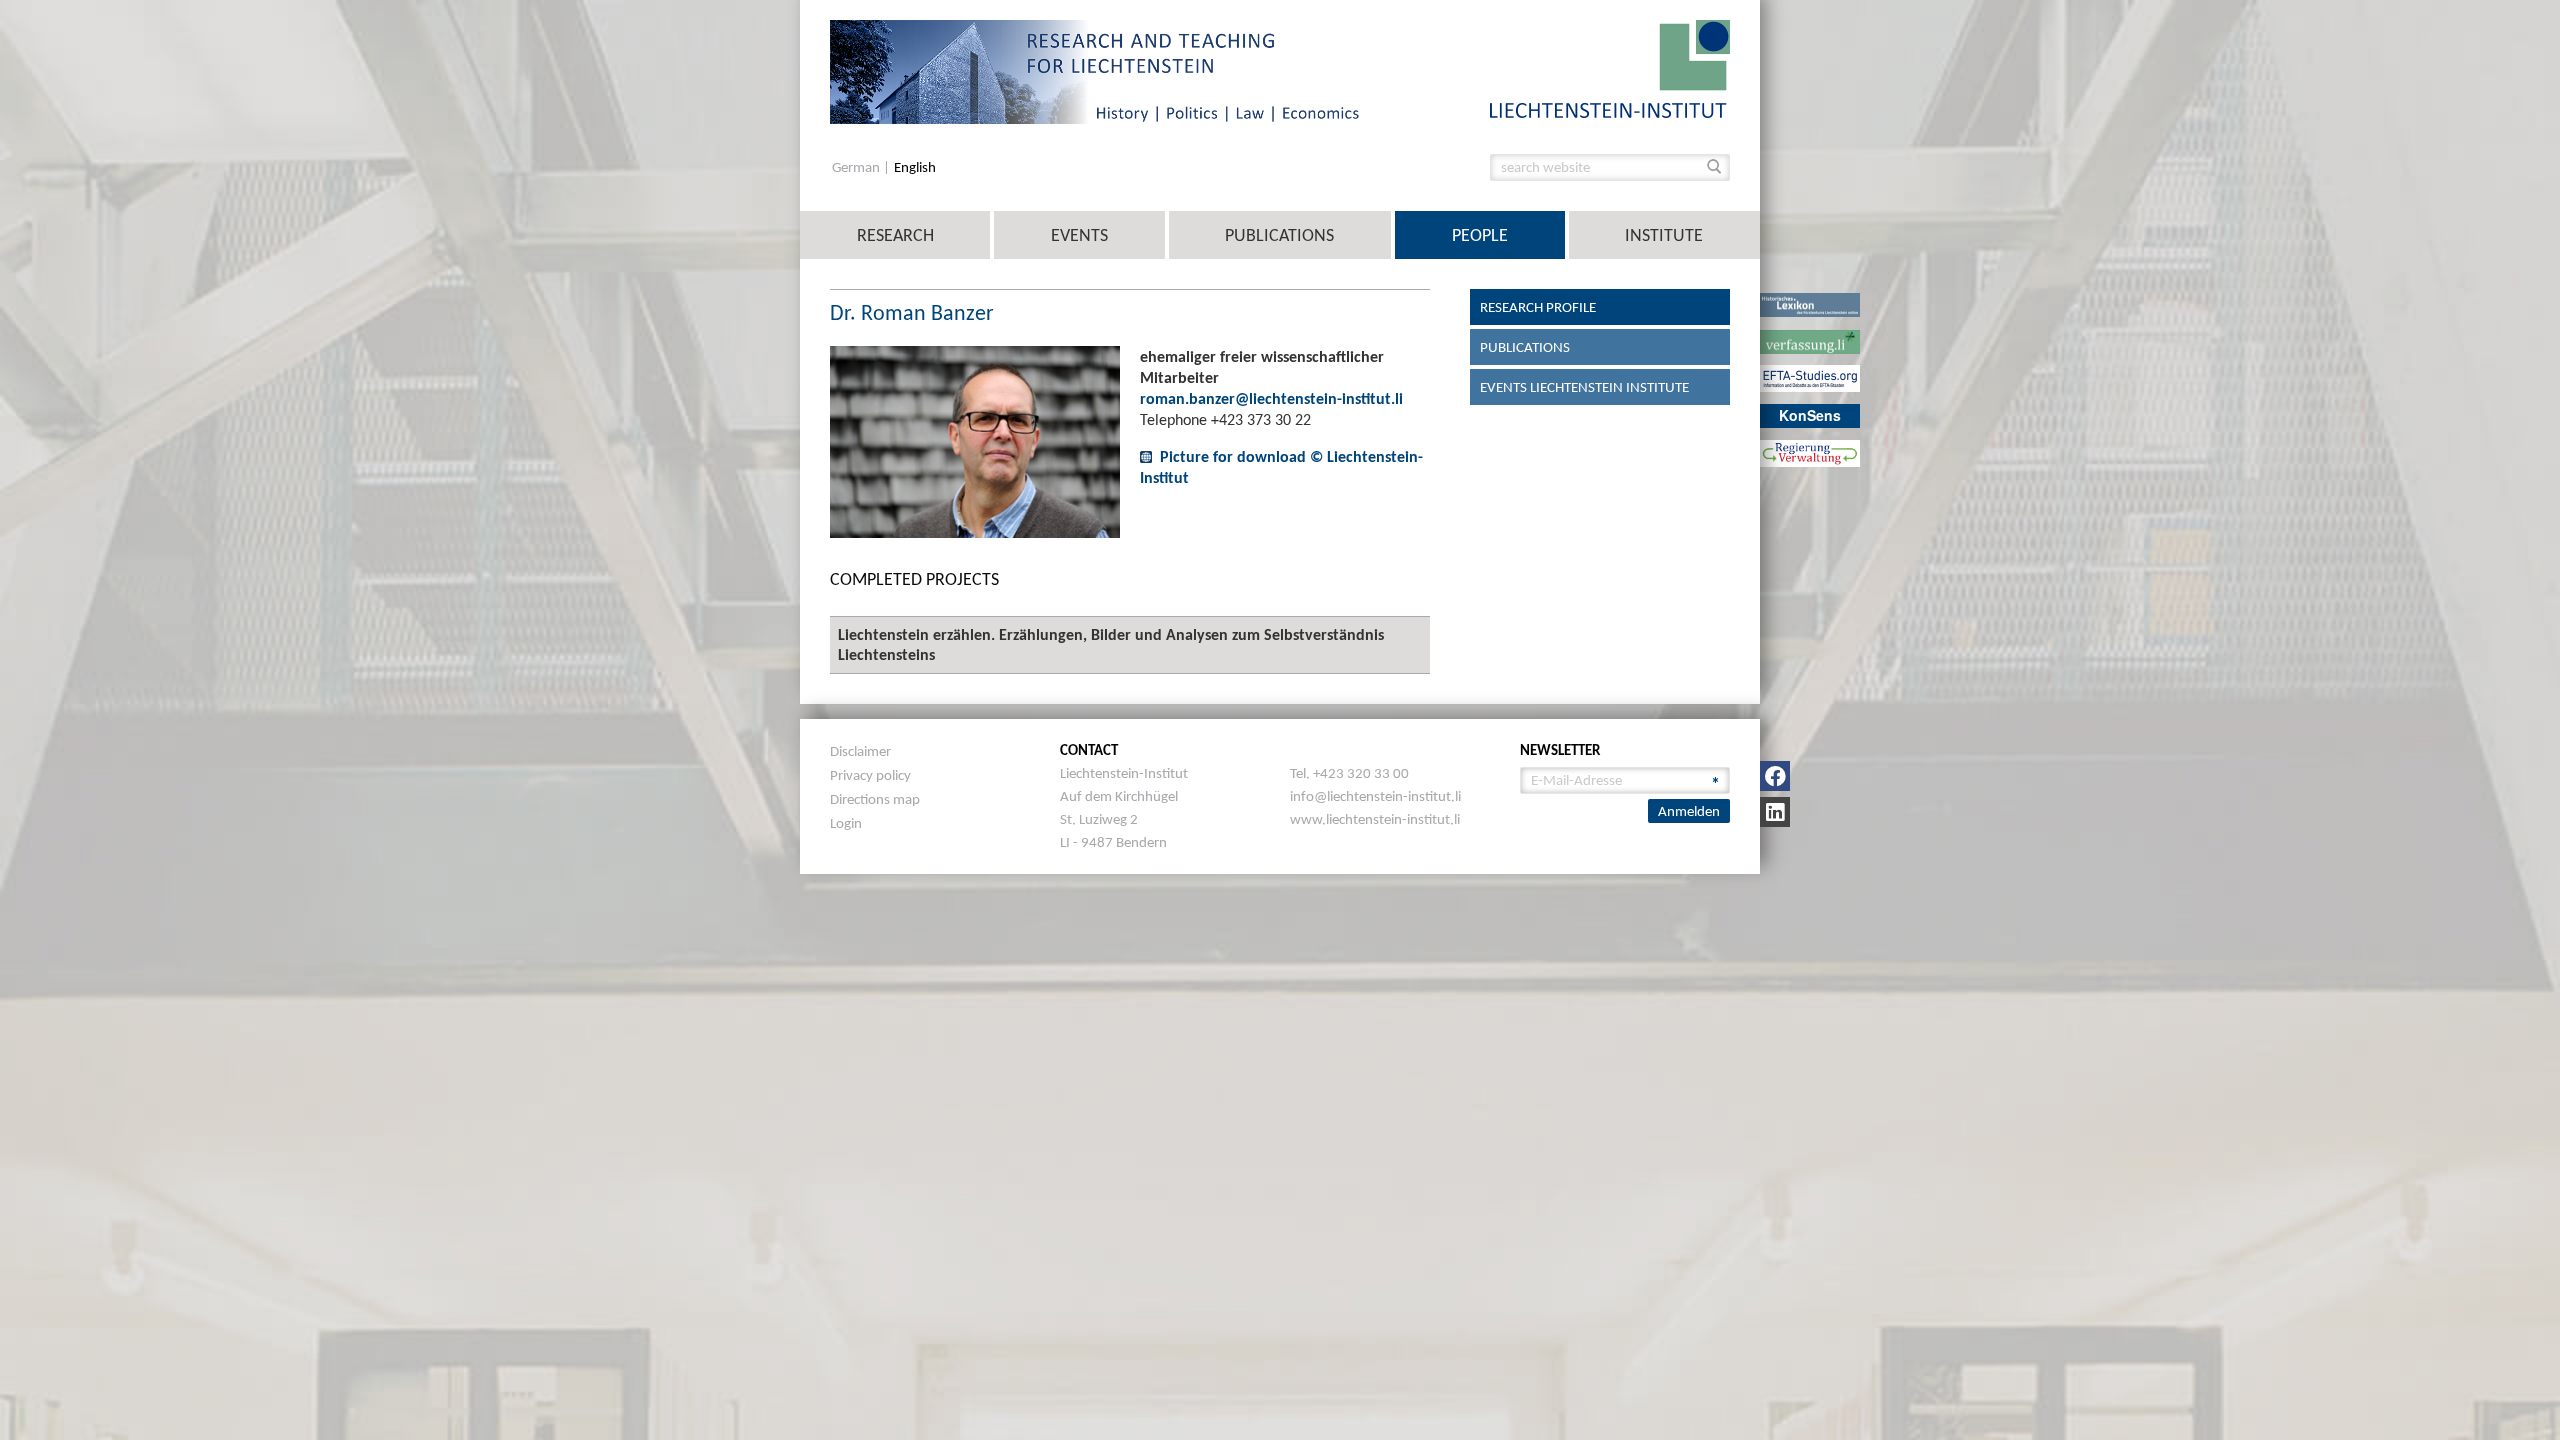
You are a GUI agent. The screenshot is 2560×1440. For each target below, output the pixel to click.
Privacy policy (870, 775)
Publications (1279, 235)
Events (1079, 235)
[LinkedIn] (1775, 812)
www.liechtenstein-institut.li (1375, 819)
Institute (1664, 235)
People (1480, 235)
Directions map (875, 799)
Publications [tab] (1525, 347)
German (857, 167)
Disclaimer (860, 751)
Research (895, 235)
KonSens (1810, 415)
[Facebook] (1775, 776)
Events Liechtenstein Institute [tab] (1584, 387)
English (915, 167)
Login (846, 823)
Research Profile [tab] (1538, 307)
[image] (1610, 67)
